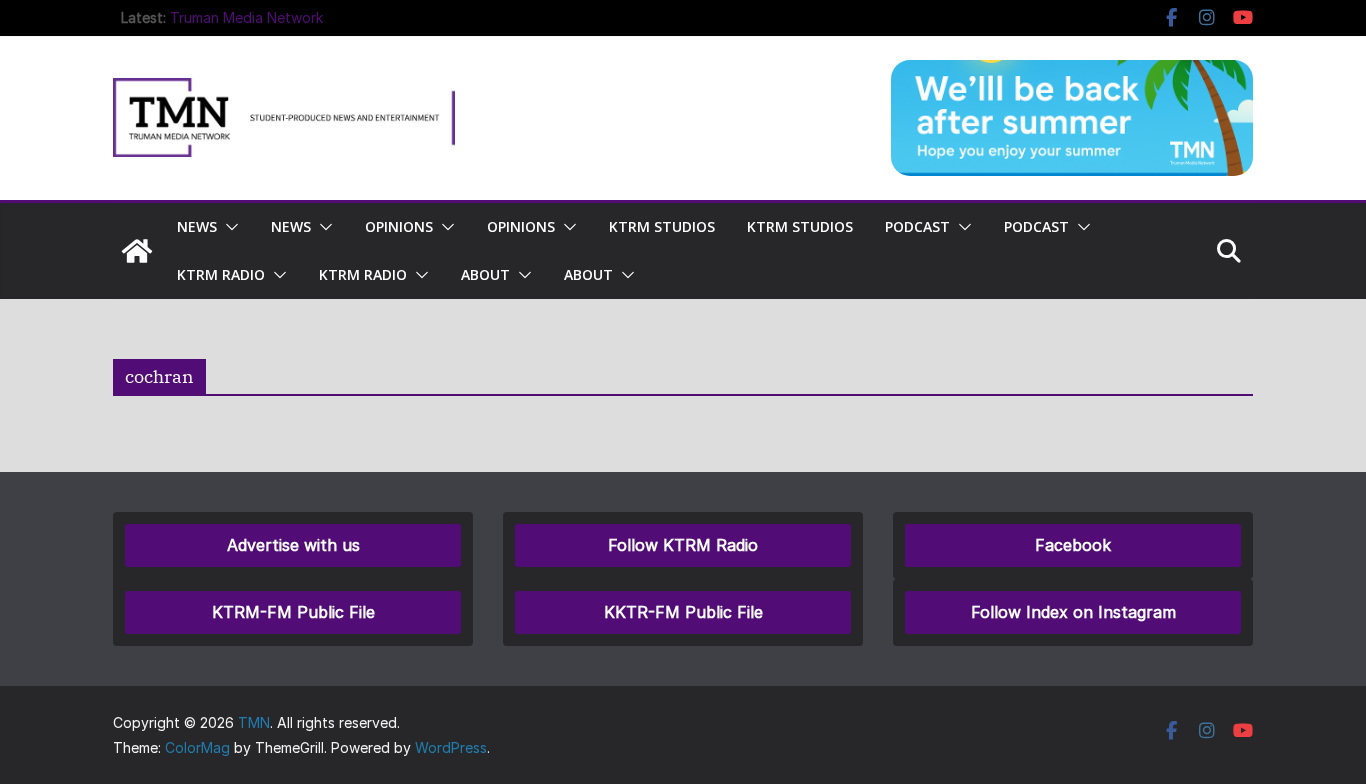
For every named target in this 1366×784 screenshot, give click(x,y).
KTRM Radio (221, 274)
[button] (228, 227)
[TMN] (137, 251)
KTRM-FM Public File (293, 612)
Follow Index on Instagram (1073, 612)
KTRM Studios (662, 226)
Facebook (1073, 545)
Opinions (399, 226)
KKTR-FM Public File (683, 612)
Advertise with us (293, 545)
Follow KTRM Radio (683, 545)
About (485, 274)
